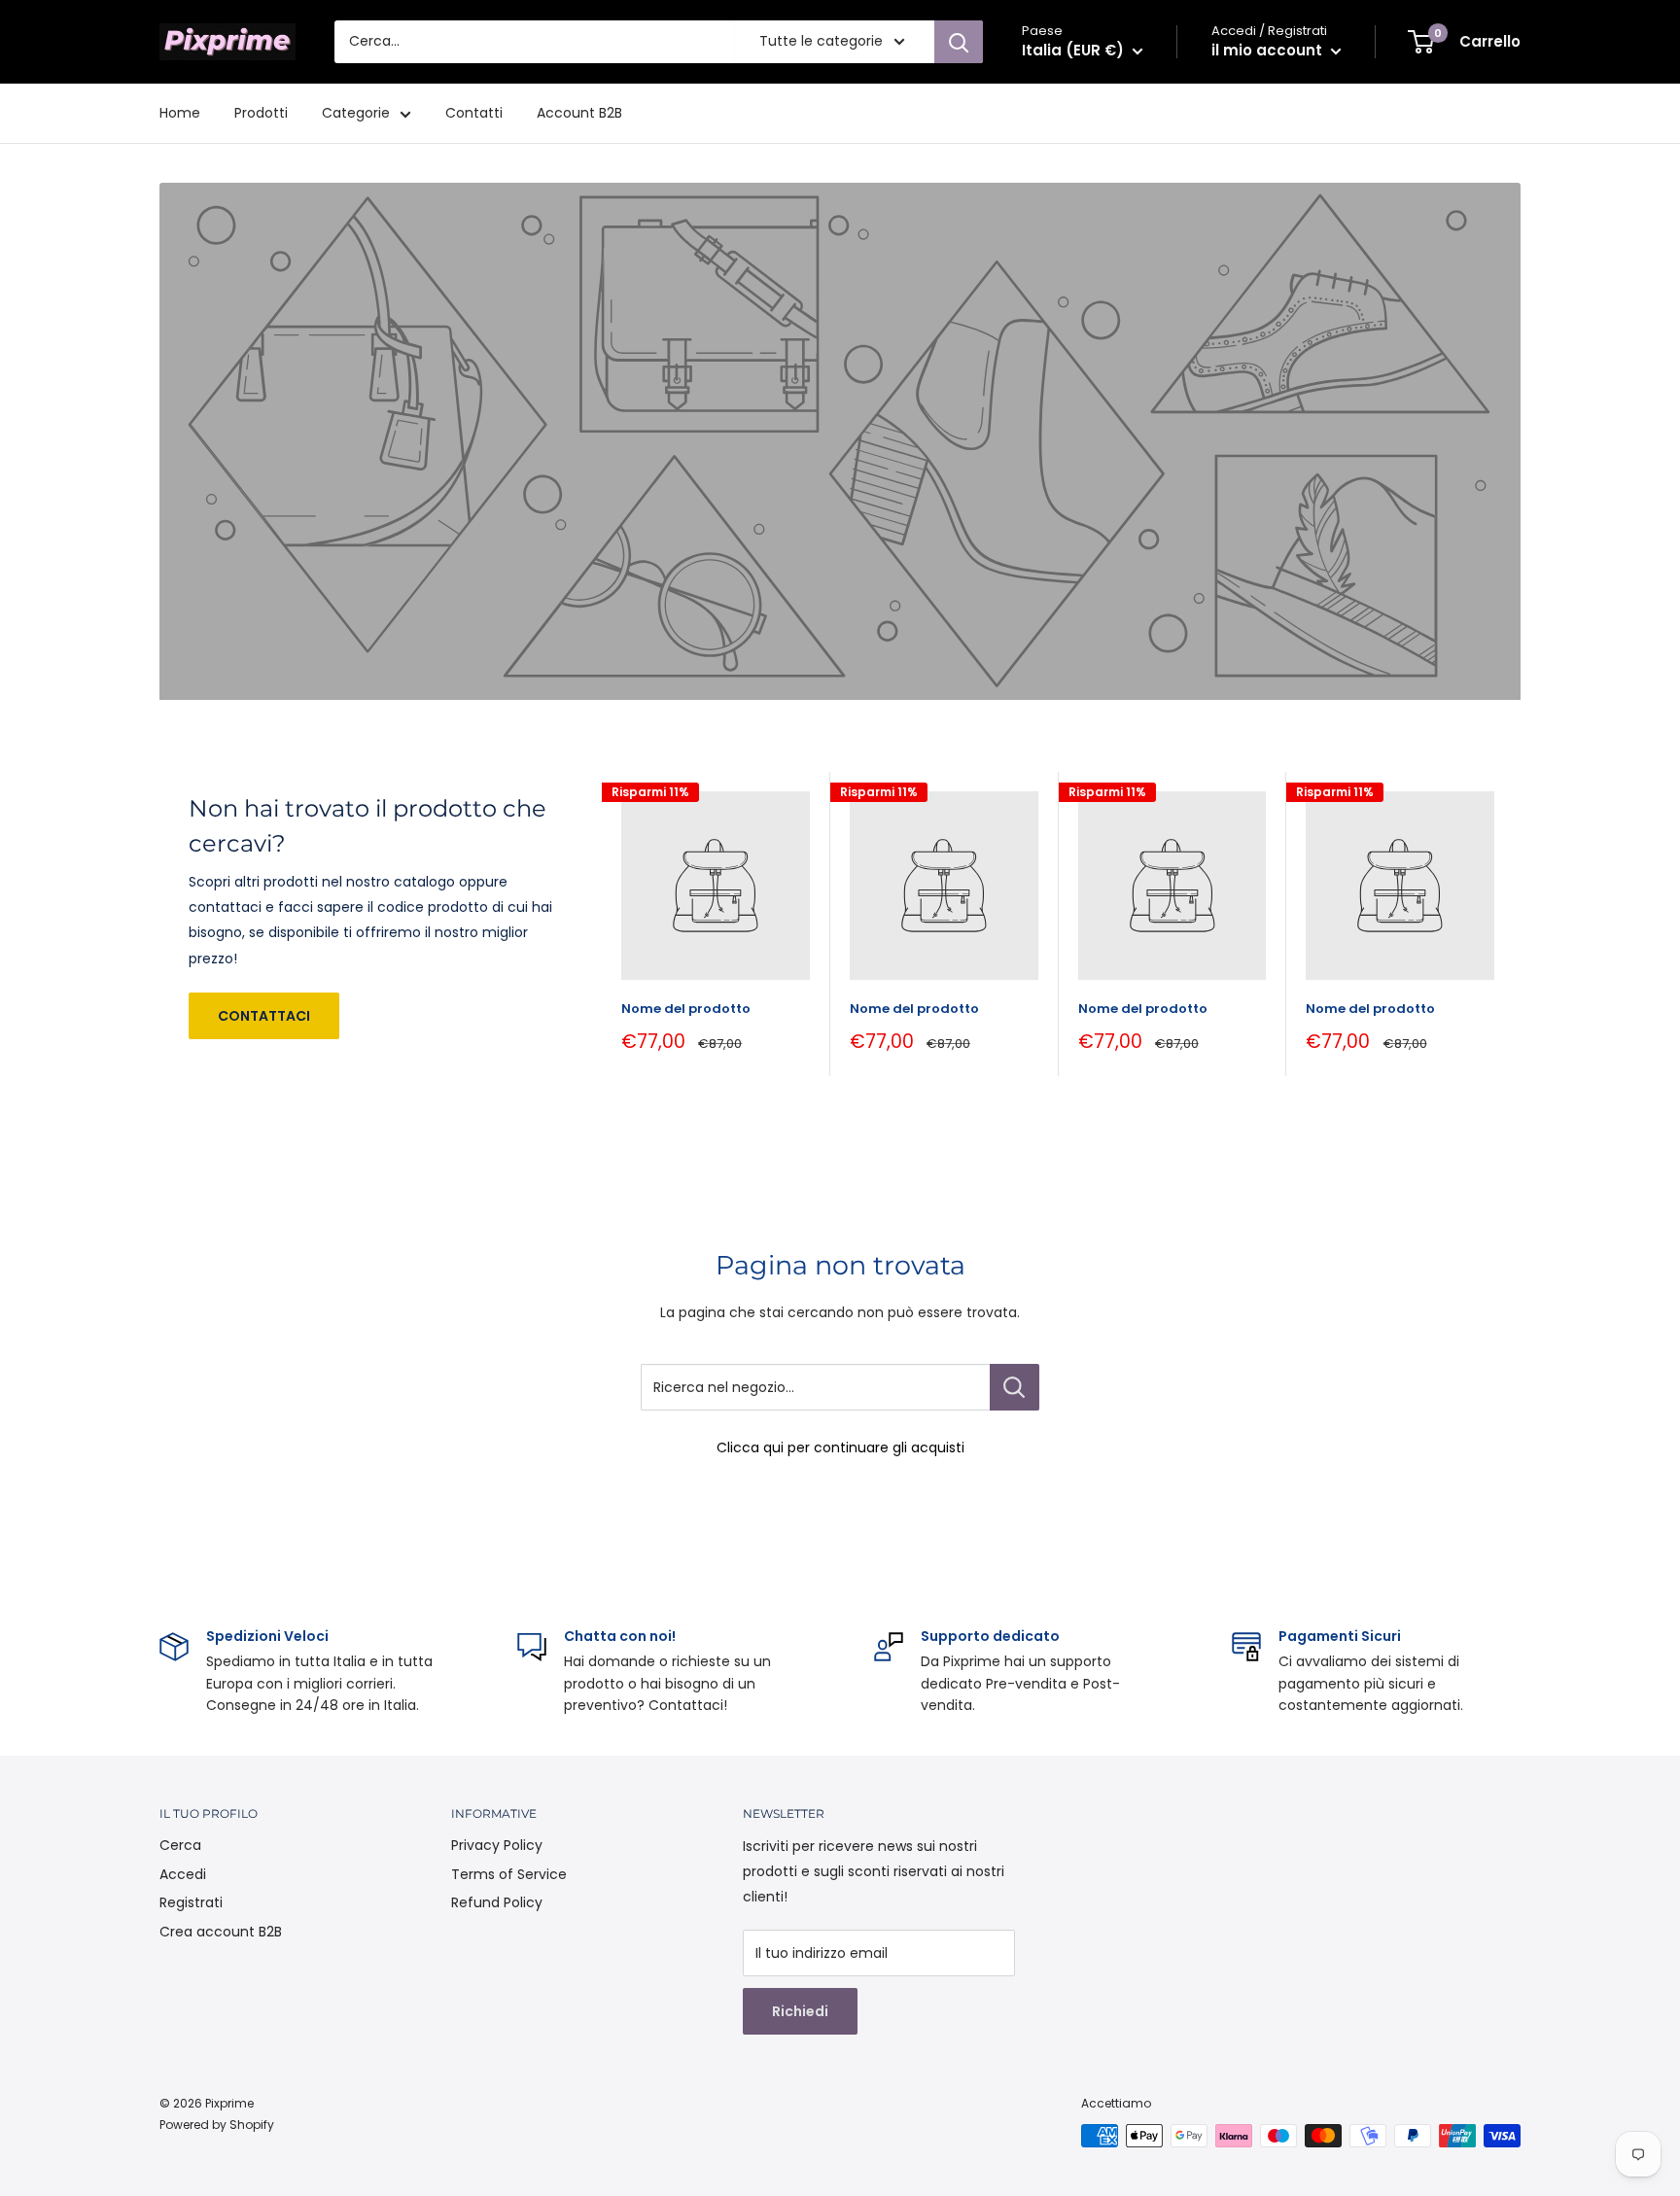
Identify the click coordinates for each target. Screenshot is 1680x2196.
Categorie (356, 113)
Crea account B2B (221, 1932)
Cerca (180, 1845)
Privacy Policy (497, 1845)
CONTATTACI (264, 1016)
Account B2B (579, 113)
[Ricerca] (959, 42)
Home (180, 113)
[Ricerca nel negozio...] (1015, 1387)
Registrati (191, 1902)
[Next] (1515, 924)
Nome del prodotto (686, 1009)
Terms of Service (509, 1874)
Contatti (474, 113)
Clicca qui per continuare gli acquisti (840, 1447)
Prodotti (261, 113)
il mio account (1269, 50)
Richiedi (800, 2011)
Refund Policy (497, 1902)
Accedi (183, 1874)
